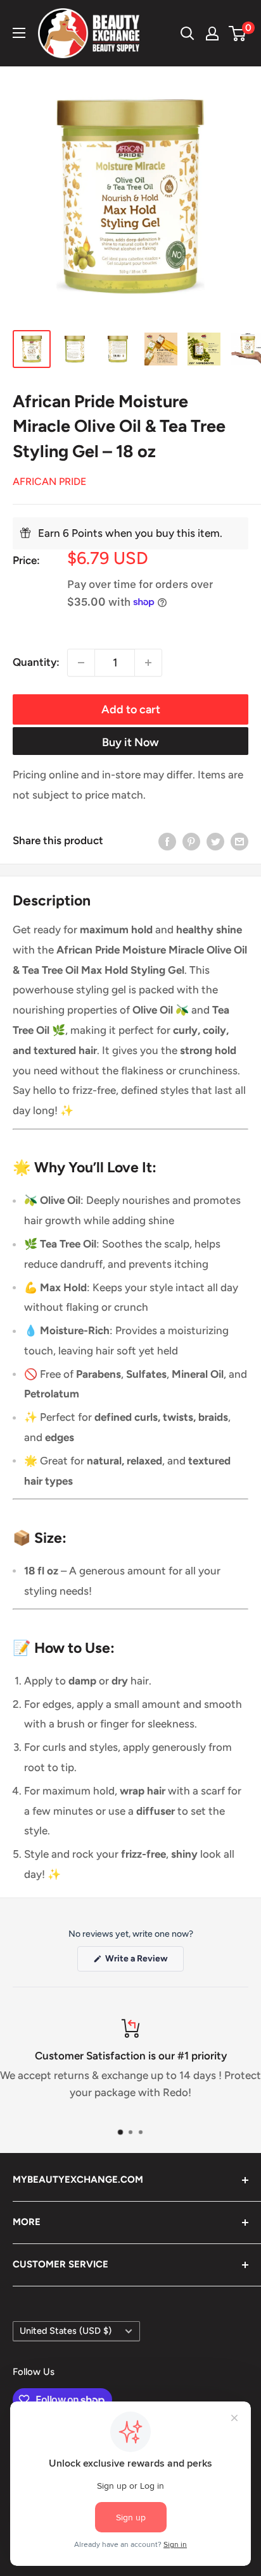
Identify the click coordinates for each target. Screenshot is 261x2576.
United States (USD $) (66, 2331)
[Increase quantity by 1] (148, 663)
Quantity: (36, 662)
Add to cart (131, 709)
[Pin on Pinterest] (191, 841)
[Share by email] (239, 841)
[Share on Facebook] (167, 841)
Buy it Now (130, 742)
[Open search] (188, 34)
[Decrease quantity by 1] (81, 663)
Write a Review (143, 1962)
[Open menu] (19, 33)
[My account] (212, 34)
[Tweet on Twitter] (215, 841)
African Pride (49, 481)
